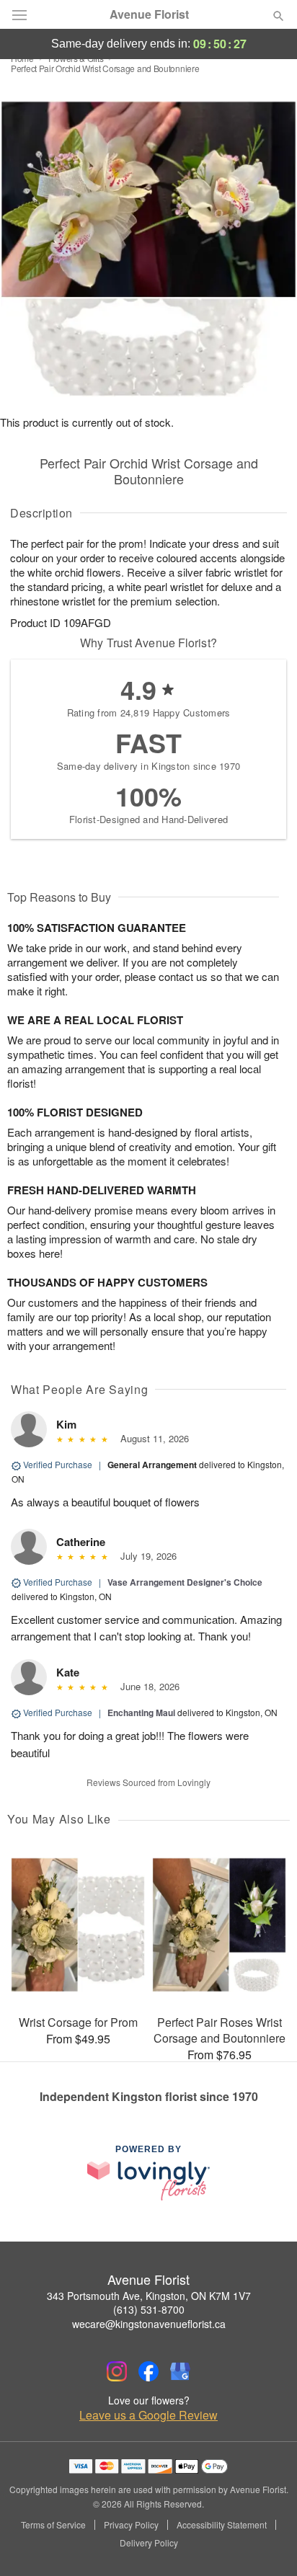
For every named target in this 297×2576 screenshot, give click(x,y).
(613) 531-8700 (149, 2309)
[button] (266, 2544)
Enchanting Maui (141, 1713)
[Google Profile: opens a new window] (180, 2371)
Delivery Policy (149, 2543)
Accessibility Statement (222, 2525)
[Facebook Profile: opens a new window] (148, 2371)
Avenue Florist (149, 14)
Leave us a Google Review (148, 2415)
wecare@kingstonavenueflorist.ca (149, 2324)
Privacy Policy (131, 2525)
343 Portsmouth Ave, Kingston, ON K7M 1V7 (149, 2296)
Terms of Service (53, 2525)
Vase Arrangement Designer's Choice (185, 1582)
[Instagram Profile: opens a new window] (117, 2371)
